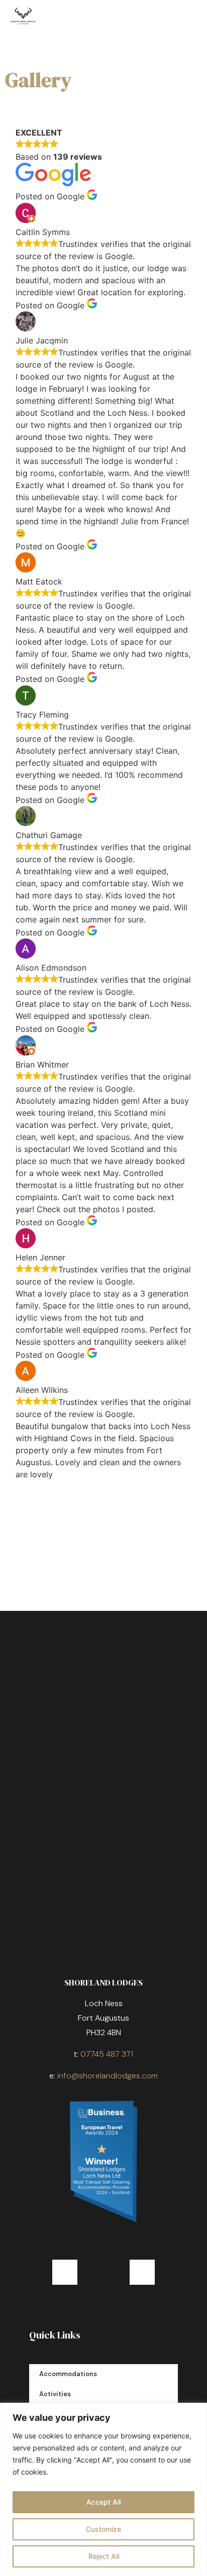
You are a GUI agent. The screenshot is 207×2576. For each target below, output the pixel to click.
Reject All (104, 2556)
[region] (103, 2489)
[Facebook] (65, 2272)
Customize (103, 2529)
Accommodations (68, 2374)
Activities (55, 2394)
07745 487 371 (107, 2054)
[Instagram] (142, 2272)
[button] (185, 17)
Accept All (103, 2502)
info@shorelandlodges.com (108, 2076)
